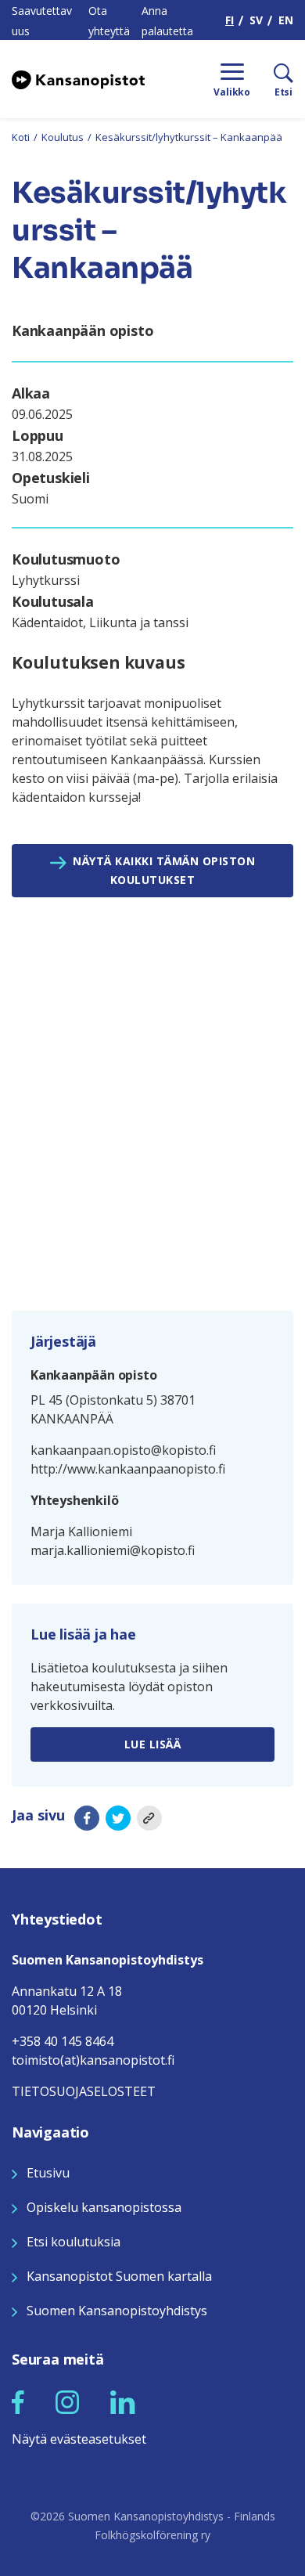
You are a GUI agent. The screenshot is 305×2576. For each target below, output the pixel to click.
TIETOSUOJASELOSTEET (84, 2091)
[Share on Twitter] (118, 1818)
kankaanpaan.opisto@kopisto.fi (123, 1450)
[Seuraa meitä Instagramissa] (67, 2401)
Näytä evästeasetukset (79, 2439)
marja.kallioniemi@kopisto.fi (113, 1550)
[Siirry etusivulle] (78, 79)
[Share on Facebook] (87, 1818)
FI (230, 20)
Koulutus (63, 137)
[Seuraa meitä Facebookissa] (18, 2401)
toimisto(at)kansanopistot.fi (93, 2060)
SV (256, 20)
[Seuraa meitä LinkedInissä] (123, 2401)
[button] (18, 2402)
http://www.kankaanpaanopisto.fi (128, 1469)
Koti (21, 137)
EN (286, 20)
